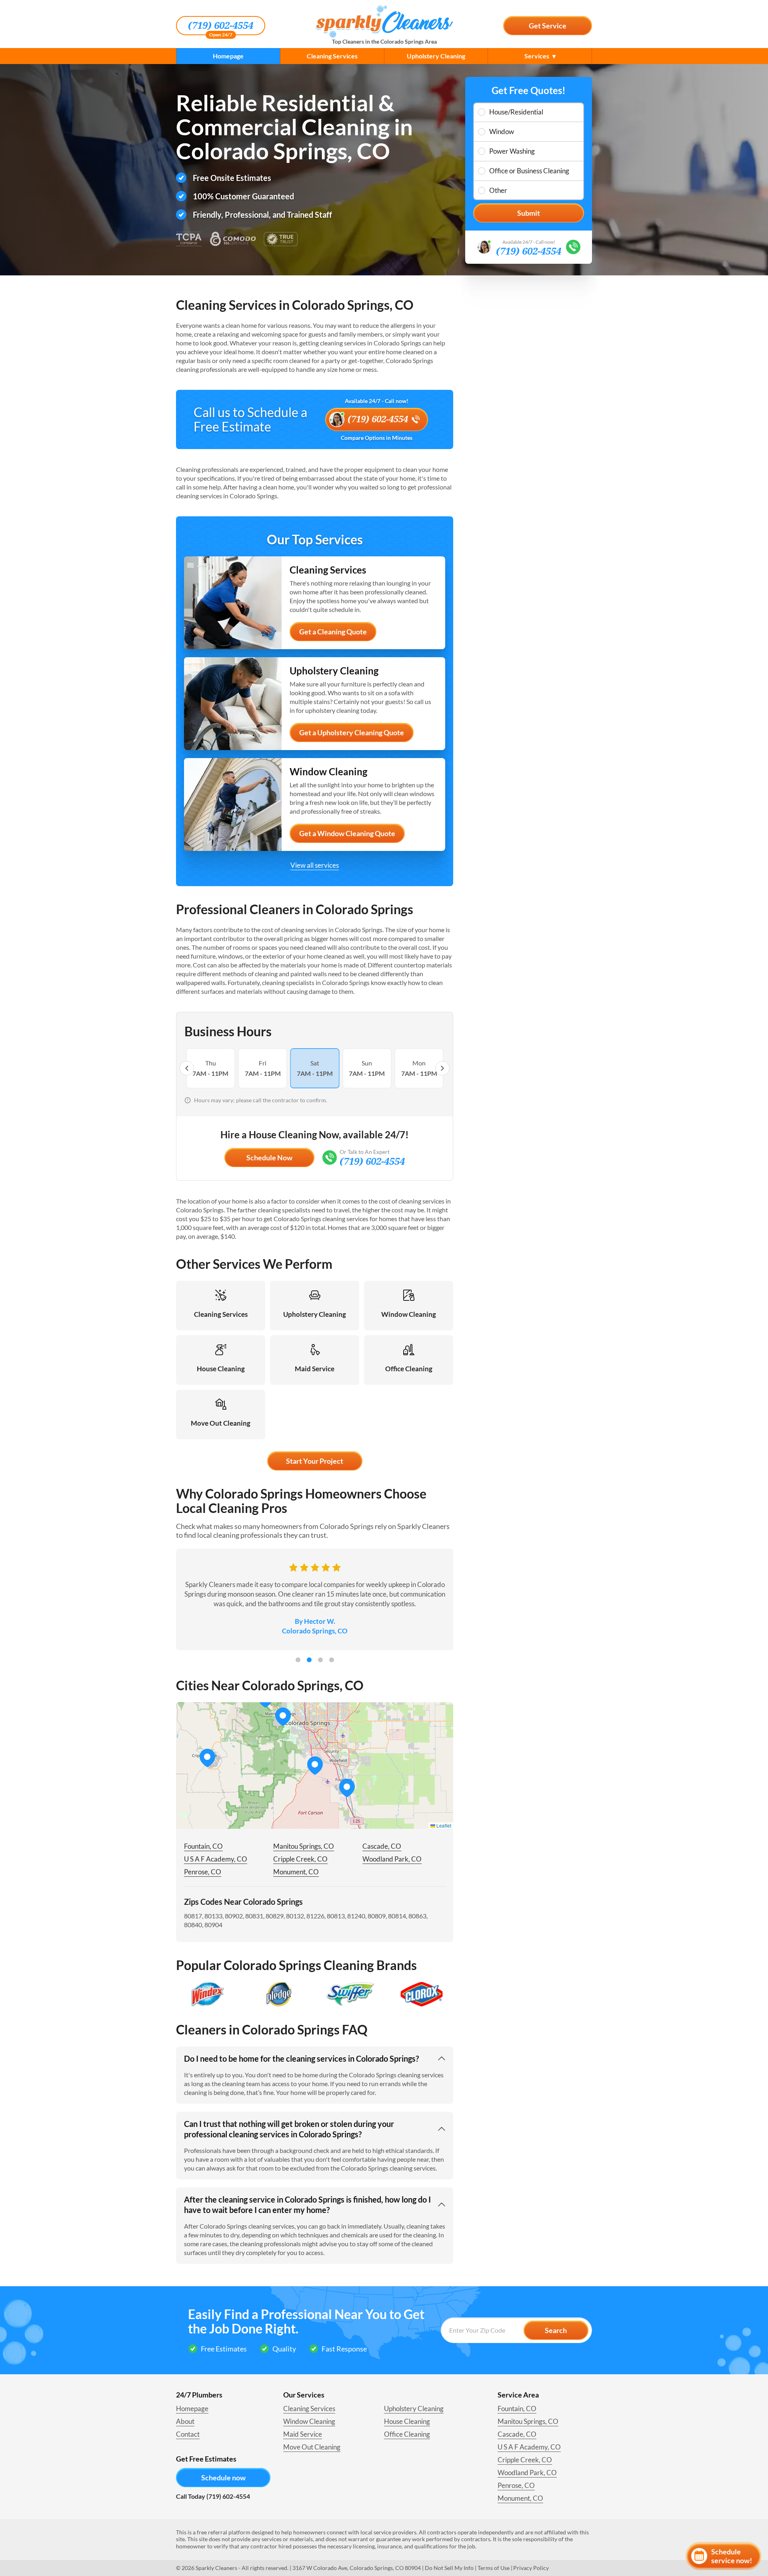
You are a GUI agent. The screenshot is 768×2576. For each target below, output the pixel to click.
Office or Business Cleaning (529, 171)
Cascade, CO (382, 1846)
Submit (529, 213)
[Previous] (187, 1068)
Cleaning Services (332, 56)
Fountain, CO (203, 1846)
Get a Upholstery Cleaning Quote (352, 732)
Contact (188, 2434)
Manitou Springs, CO (304, 1846)
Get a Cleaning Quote (333, 632)
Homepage (228, 56)
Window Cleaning (309, 2421)
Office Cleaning (407, 2434)
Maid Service (303, 2434)
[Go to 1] (298, 1660)
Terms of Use (494, 2568)
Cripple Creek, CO (300, 1859)
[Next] (442, 1068)
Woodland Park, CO (392, 1859)
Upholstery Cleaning (436, 56)
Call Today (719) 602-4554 (213, 2496)
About (185, 2421)
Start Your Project (315, 1461)
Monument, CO (296, 1872)
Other (498, 190)
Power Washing (512, 151)
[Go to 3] (320, 1660)
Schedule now (223, 2478)
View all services (315, 865)
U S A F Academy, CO (216, 1859)
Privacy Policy (531, 2568)
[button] (347, 1788)
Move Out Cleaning (312, 2447)
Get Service (548, 26)
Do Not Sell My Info (449, 2568)
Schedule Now (269, 1158)
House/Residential (516, 112)
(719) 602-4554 (221, 26)
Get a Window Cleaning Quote (347, 833)
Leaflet (443, 1825)
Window (502, 131)
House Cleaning (407, 2421)
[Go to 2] (309, 1660)
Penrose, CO (203, 1872)
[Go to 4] (332, 1660)
